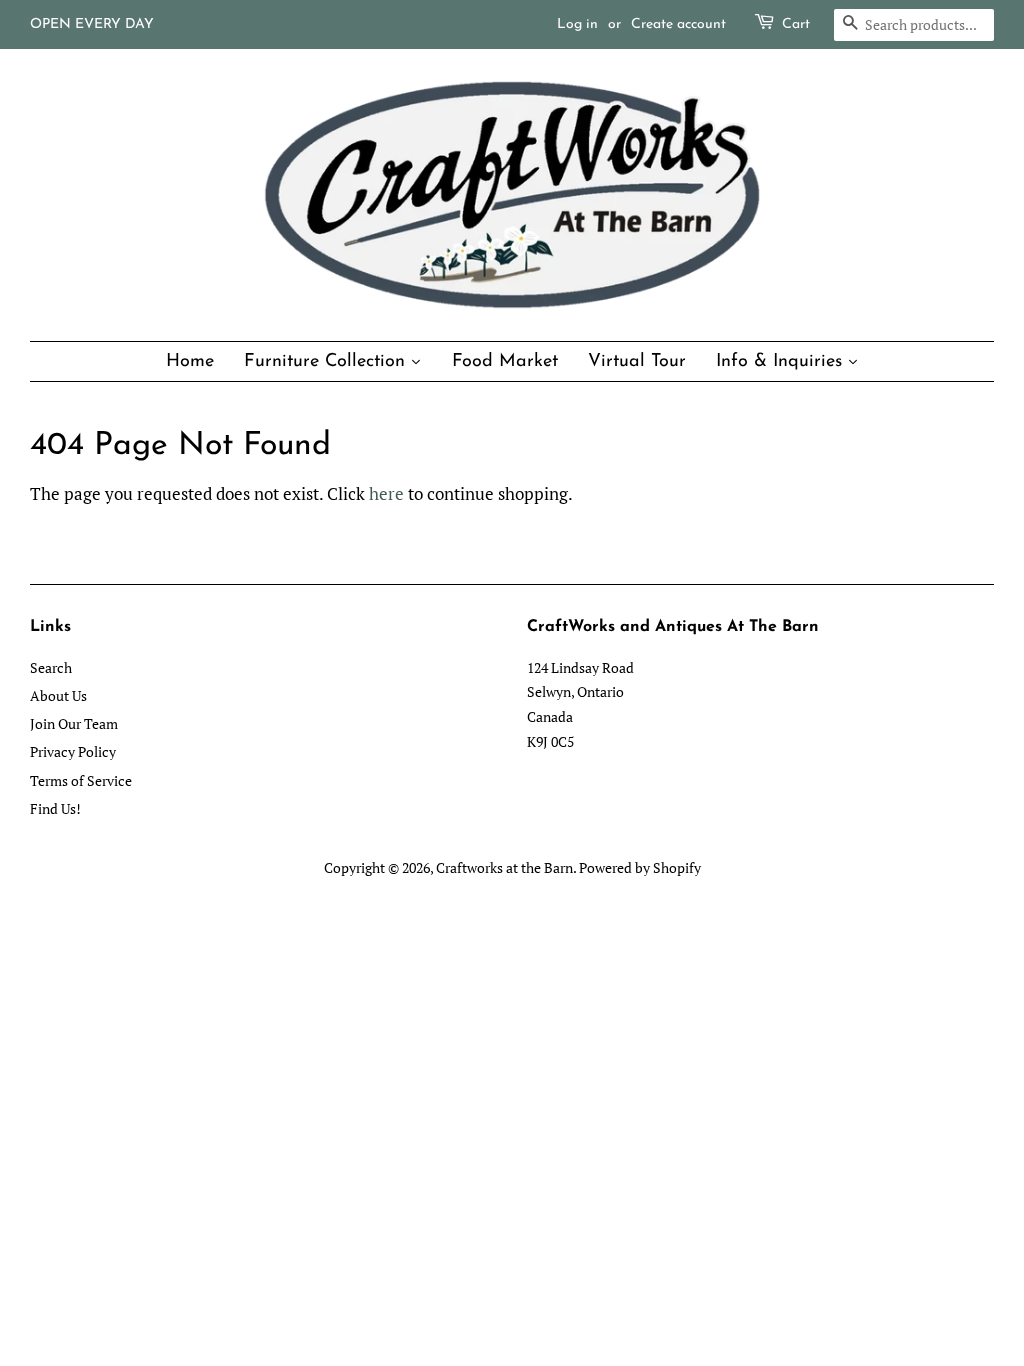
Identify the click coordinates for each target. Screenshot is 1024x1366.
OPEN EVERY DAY (92, 24)
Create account (678, 24)
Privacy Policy (73, 751)
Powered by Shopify (640, 867)
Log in (577, 24)
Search (51, 667)
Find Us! (55, 808)
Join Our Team (74, 723)
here (386, 493)
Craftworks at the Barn (504, 867)
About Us (58, 695)
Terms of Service (81, 780)
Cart (796, 24)
